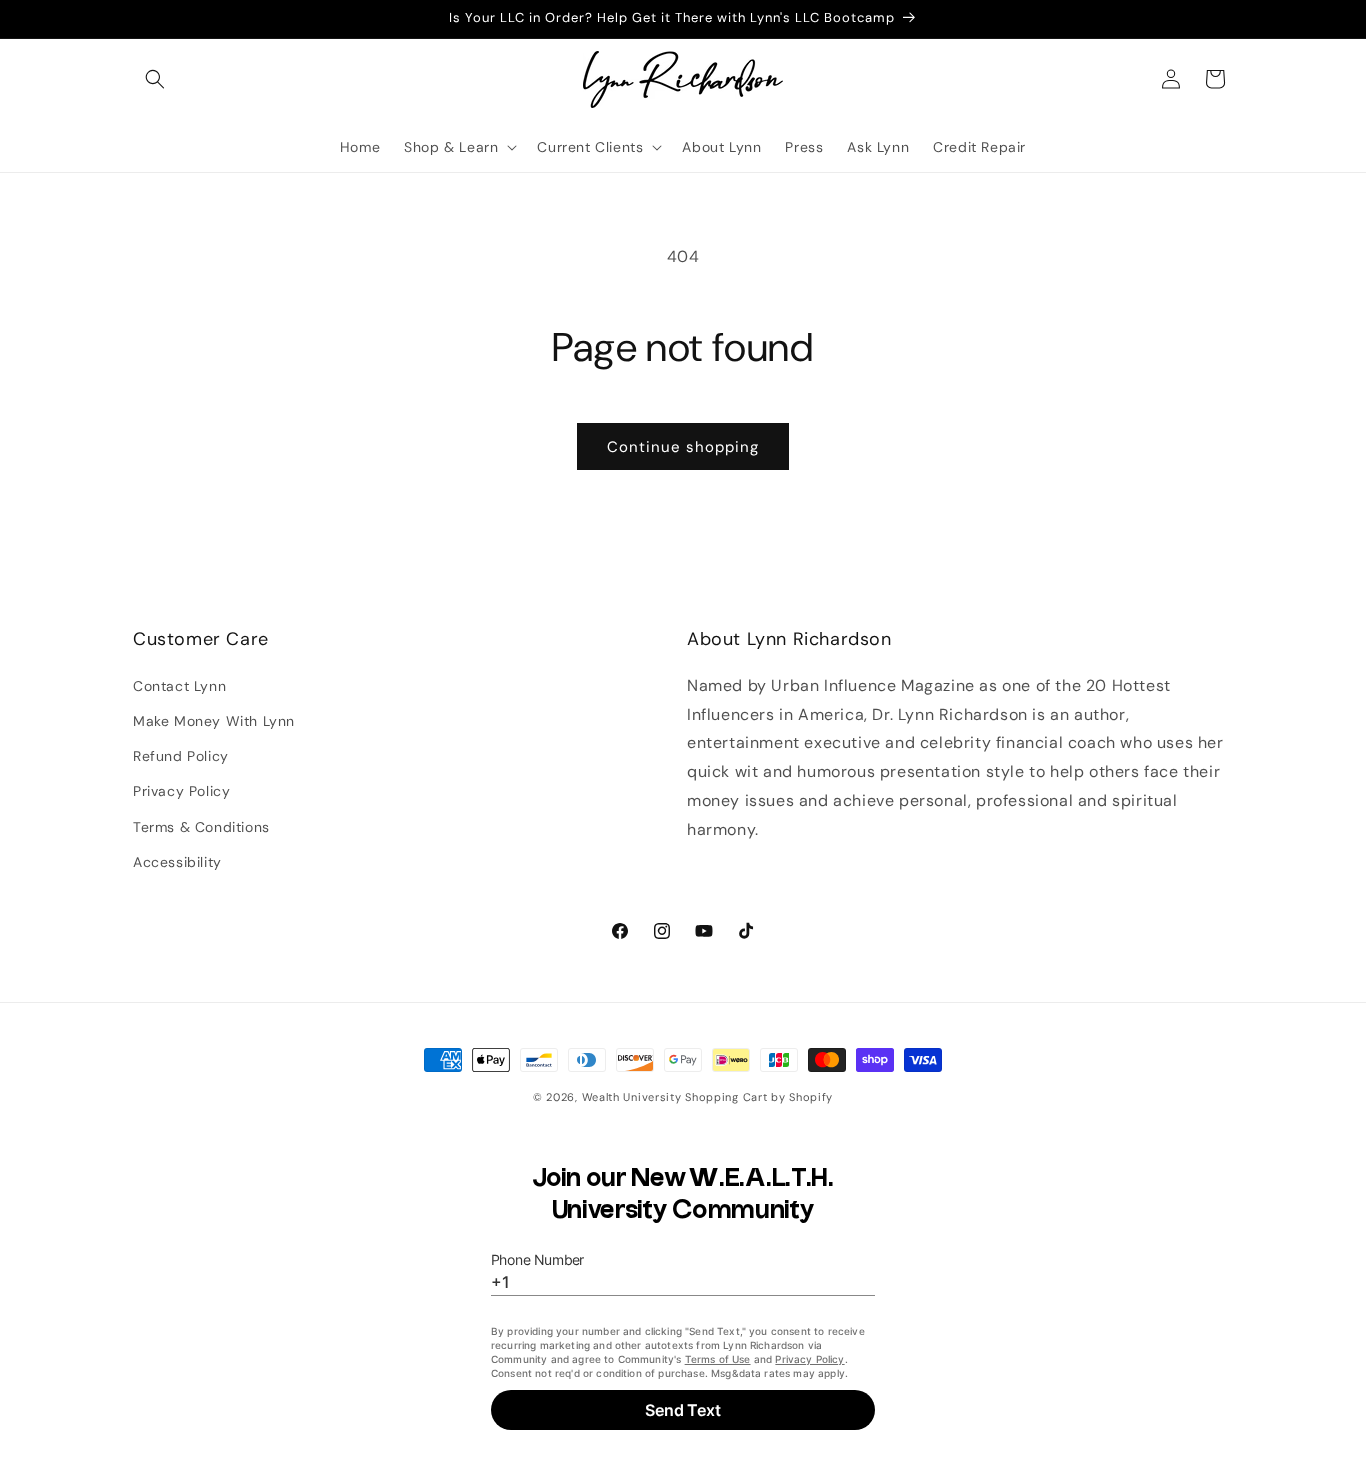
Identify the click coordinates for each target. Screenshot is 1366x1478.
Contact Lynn (179, 685)
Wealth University (632, 1097)
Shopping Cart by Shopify (759, 1097)
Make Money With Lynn (214, 721)
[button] (155, 79)
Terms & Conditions (201, 826)
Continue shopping (683, 447)
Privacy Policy (181, 791)
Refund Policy (181, 756)
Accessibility (177, 861)
